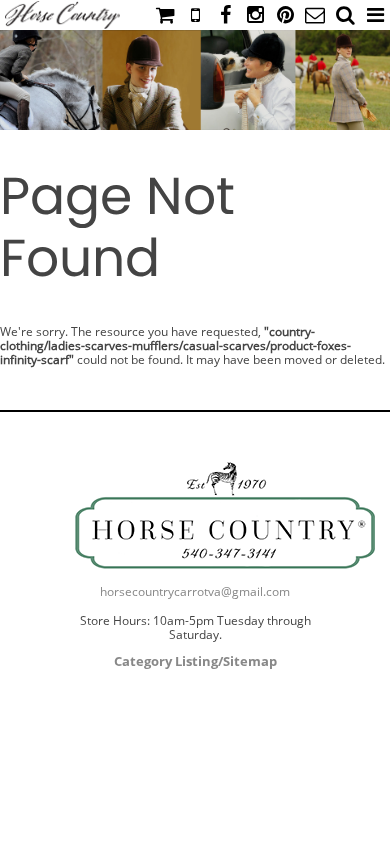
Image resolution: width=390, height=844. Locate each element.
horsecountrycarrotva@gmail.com (195, 591)
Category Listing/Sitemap (195, 661)
